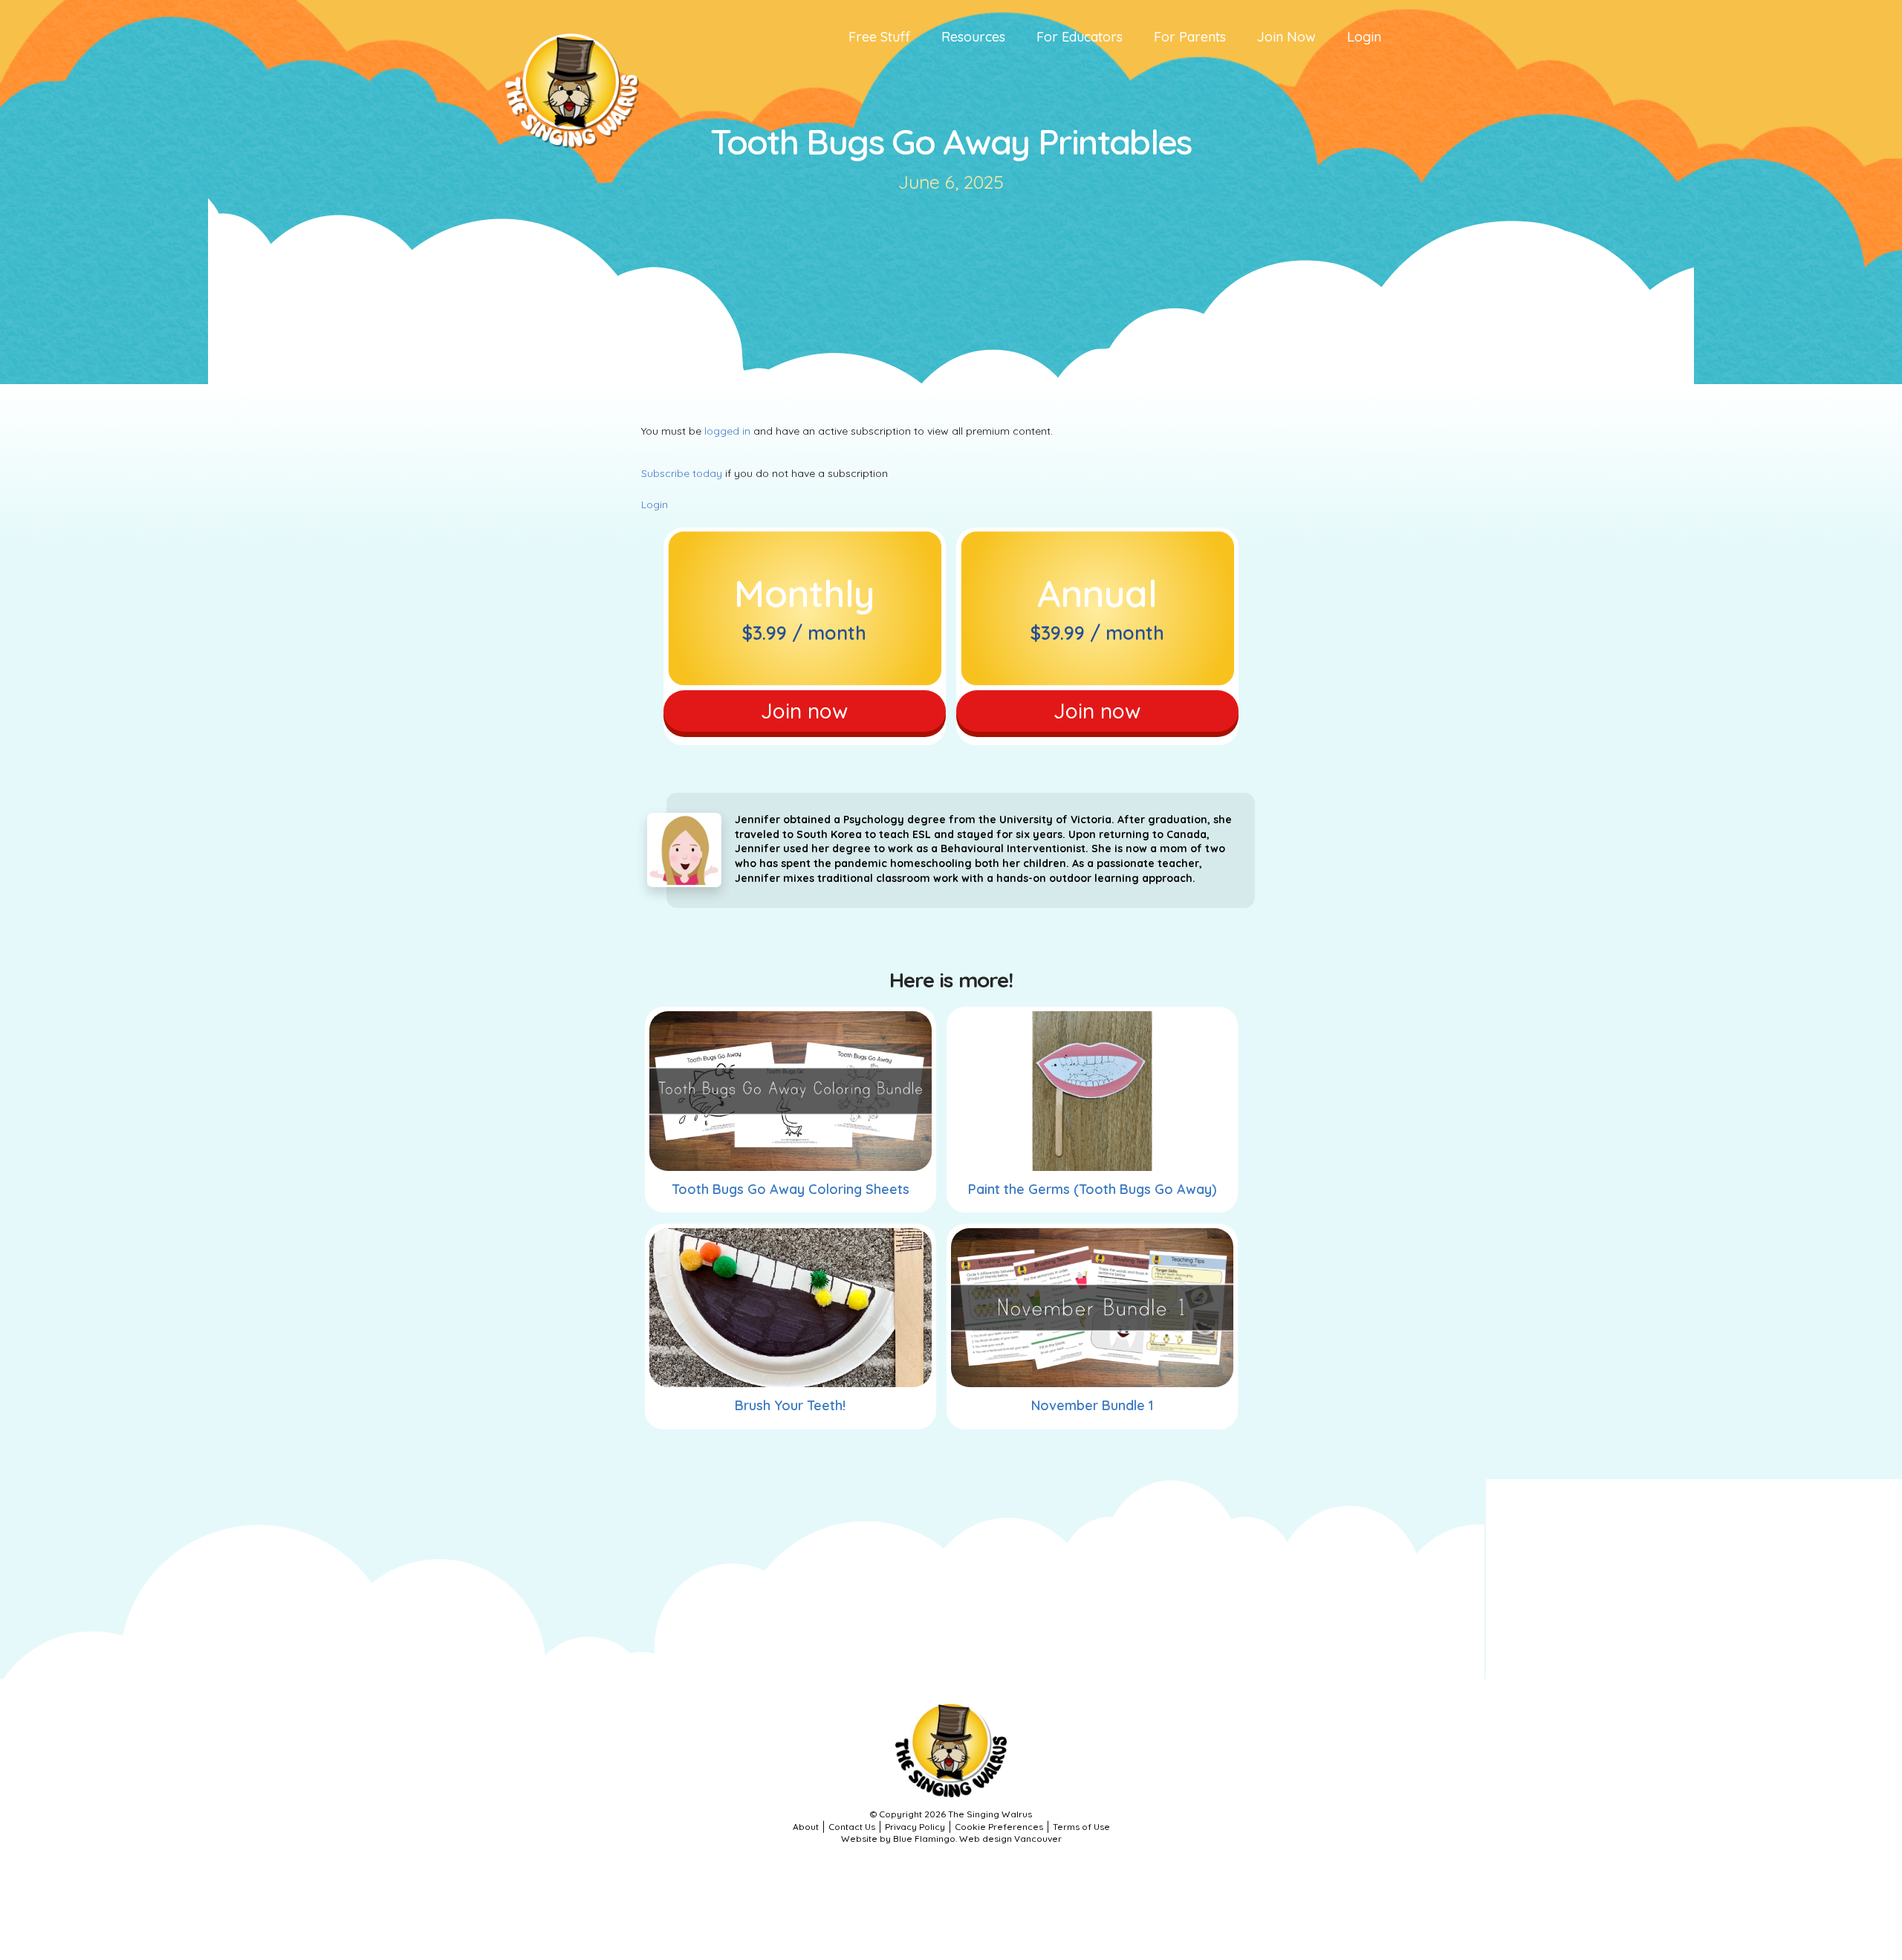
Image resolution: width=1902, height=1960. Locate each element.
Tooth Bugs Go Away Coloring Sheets (791, 1189)
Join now (804, 711)
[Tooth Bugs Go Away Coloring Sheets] (791, 1091)
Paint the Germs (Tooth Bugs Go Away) (1092, 1189)
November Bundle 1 (1092, 1405)
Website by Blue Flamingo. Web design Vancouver (951, 1839)
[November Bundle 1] (1092, 1308)
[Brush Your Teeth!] (791, 1308)
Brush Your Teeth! (790, 1405)
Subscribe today (682, 473)
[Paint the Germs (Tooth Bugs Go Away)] (1092, 1091)
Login (655, 504)
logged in (727, 431)
